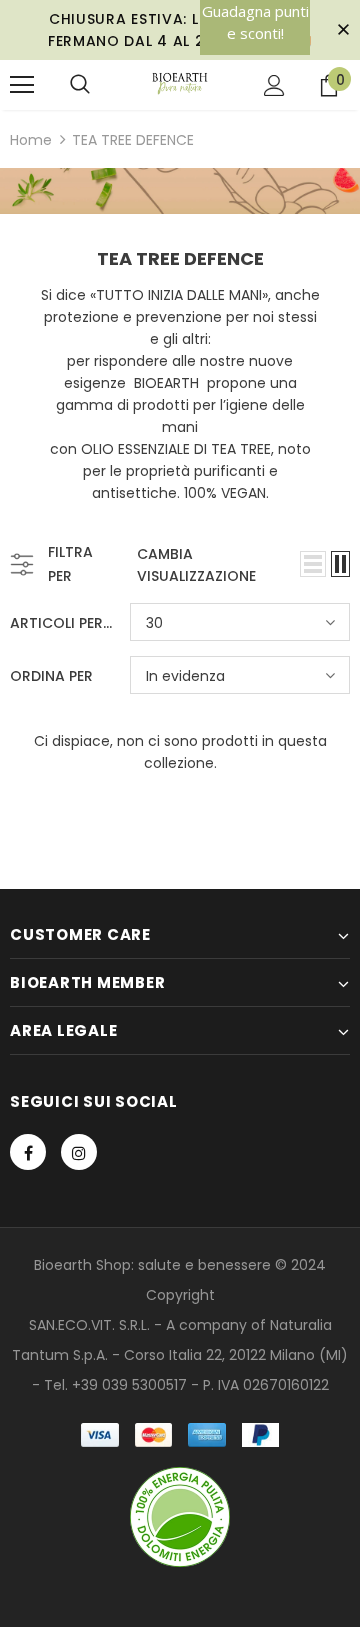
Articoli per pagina (62, 623)
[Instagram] (79, 1152)
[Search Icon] (80, 85)
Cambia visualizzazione (196, 565)
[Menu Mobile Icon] (22, 85)
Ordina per (51, 676)
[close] (343, 30)
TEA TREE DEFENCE (133, 140)
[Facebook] (28, 1152)
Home (31, 140)
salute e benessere (204, 1265)
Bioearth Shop (82, 1265)
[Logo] (180, 84)
